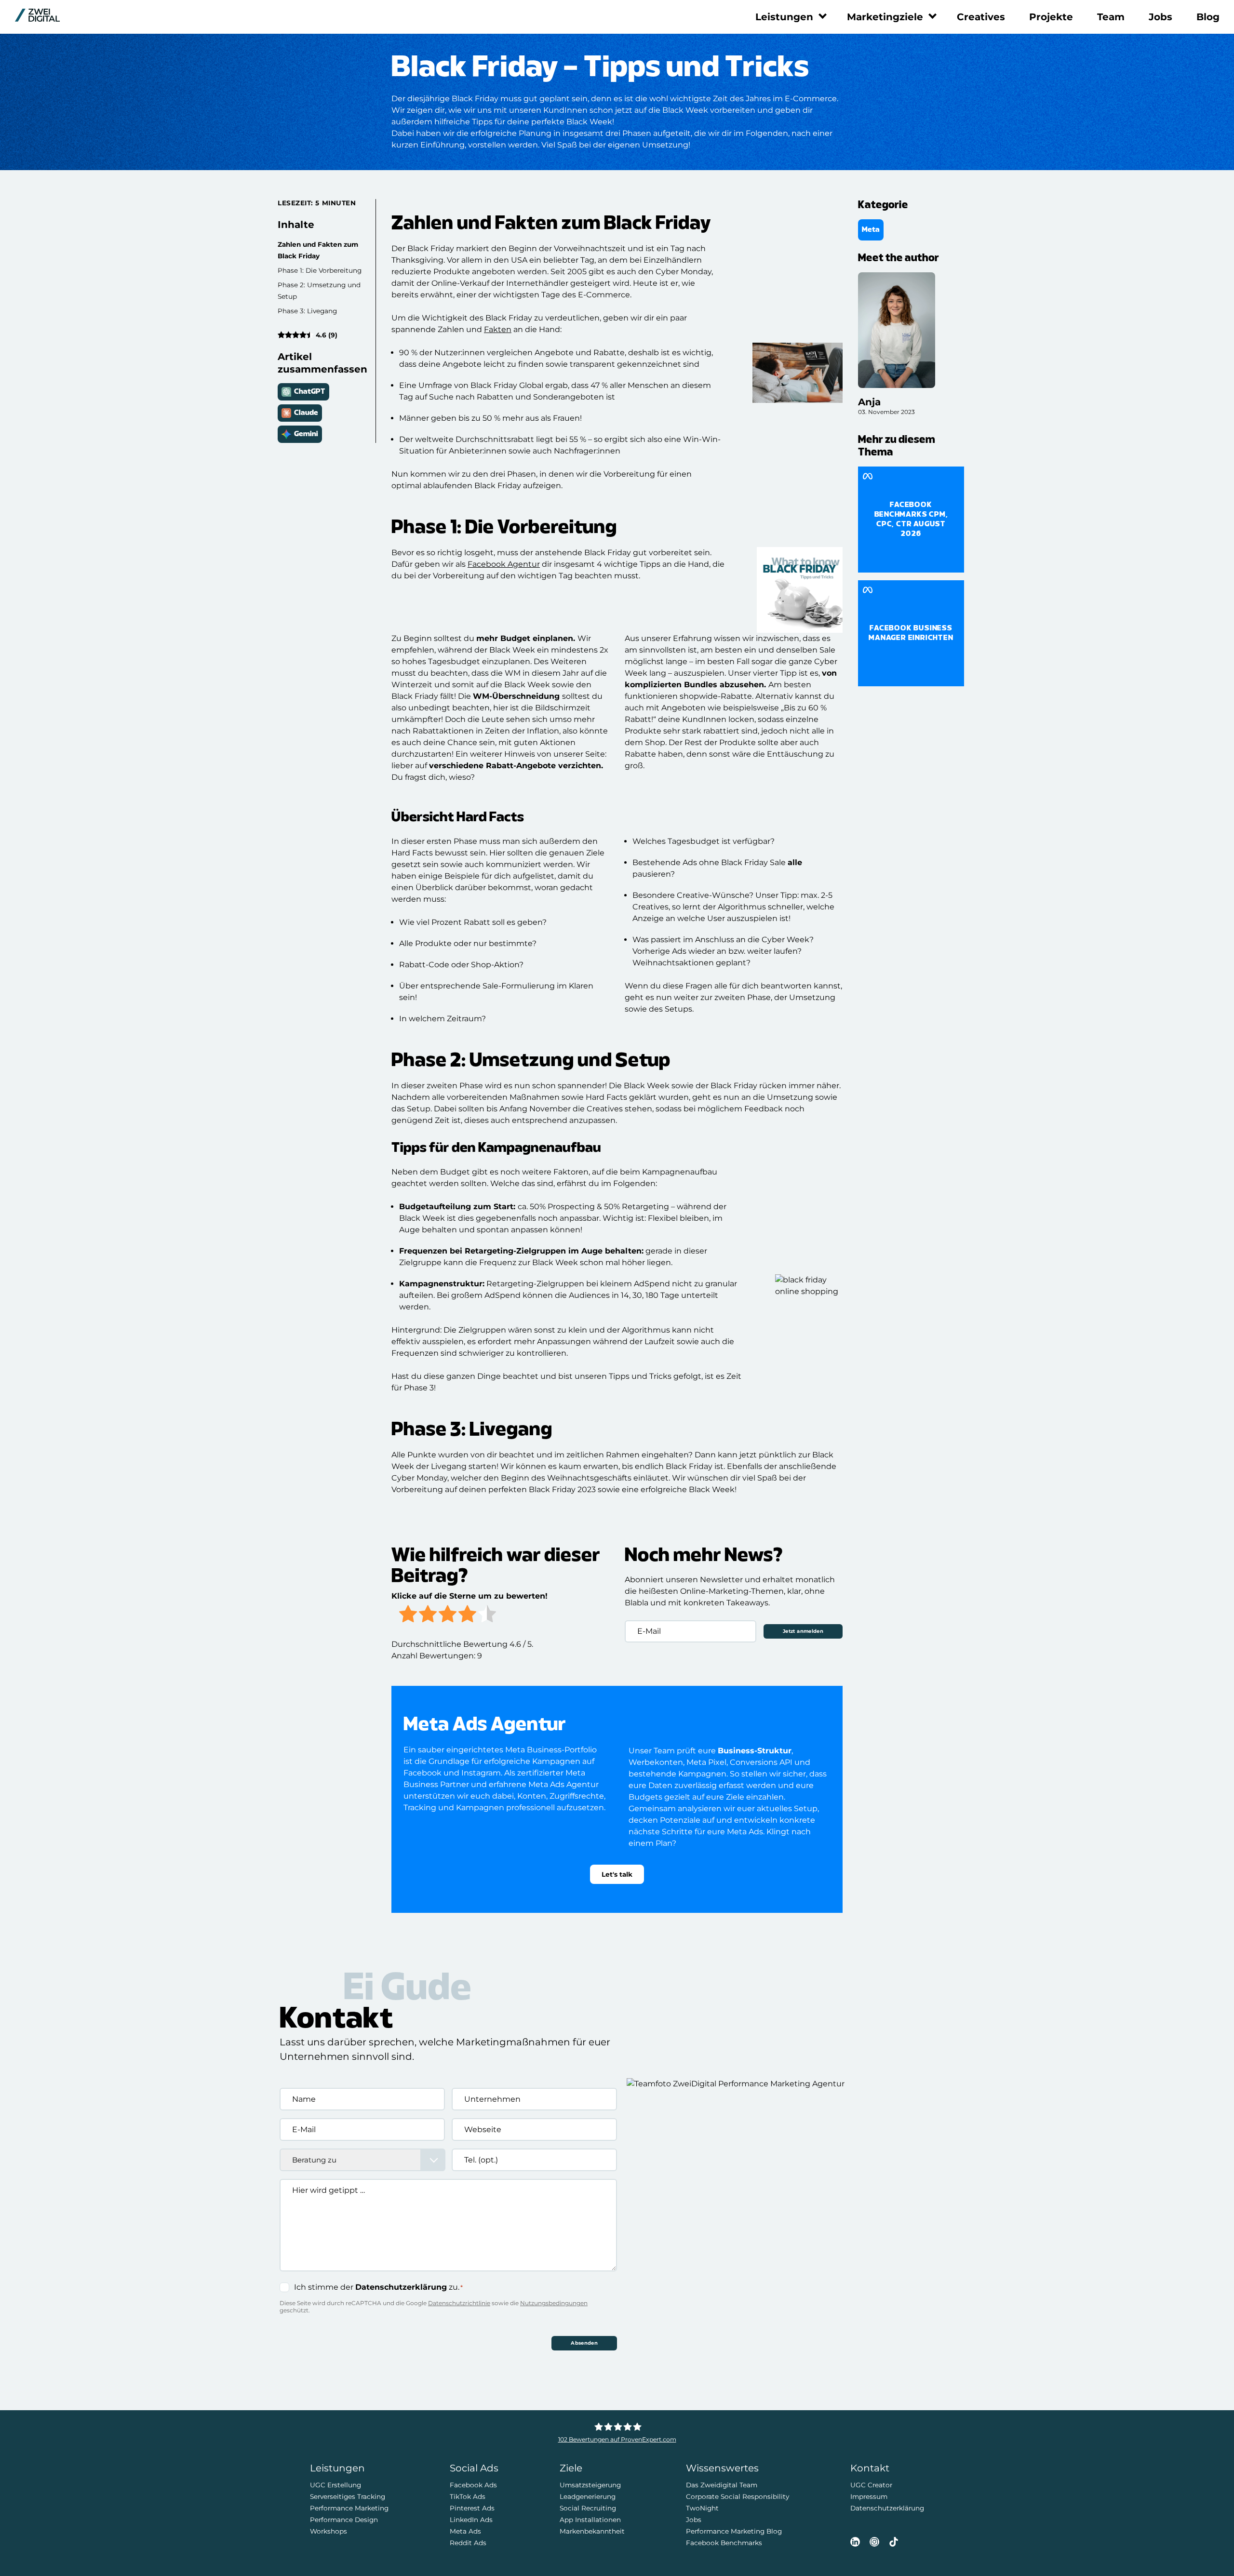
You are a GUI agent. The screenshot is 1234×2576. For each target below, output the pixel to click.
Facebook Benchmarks (724, 2543)
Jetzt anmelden (803, 1631)
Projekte (1051, 17)
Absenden (584, 2343)
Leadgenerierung (588, 2496)
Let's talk (617, 1874)
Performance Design (344, 2520)
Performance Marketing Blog (734, 2531)
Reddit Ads (468, 2543)
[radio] (408, 1615)
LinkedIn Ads (471, 2520)
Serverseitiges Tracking (348, 2496)
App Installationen (590, 2520)
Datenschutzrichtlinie (459, 2303)
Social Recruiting (588, 2508)
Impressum (869, 2496)
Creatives (981, 17)
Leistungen (784, 17)
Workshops (329, 2531)
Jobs (1160, 17)
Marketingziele (885, 17)
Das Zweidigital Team (722, 2485)
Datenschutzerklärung (401, 2287)
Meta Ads (465, 2531)
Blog (1208, 17)
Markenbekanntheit (592, 2531)
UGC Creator (871, 2485)
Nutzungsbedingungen (554, 2303)
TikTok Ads (468, 2496)
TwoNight (702, 2508)
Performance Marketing (349, 2508)
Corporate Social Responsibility (738, 2496)
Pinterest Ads (472, 2508)
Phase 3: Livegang (307, 311)
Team (1111, 17)
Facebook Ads (473, 2485)
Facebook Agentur (504, 564)
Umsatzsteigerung (590, 2485)
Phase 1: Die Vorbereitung (320, 270)
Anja (869, 402)
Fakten (498, 329)
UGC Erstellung (335, 2485)
